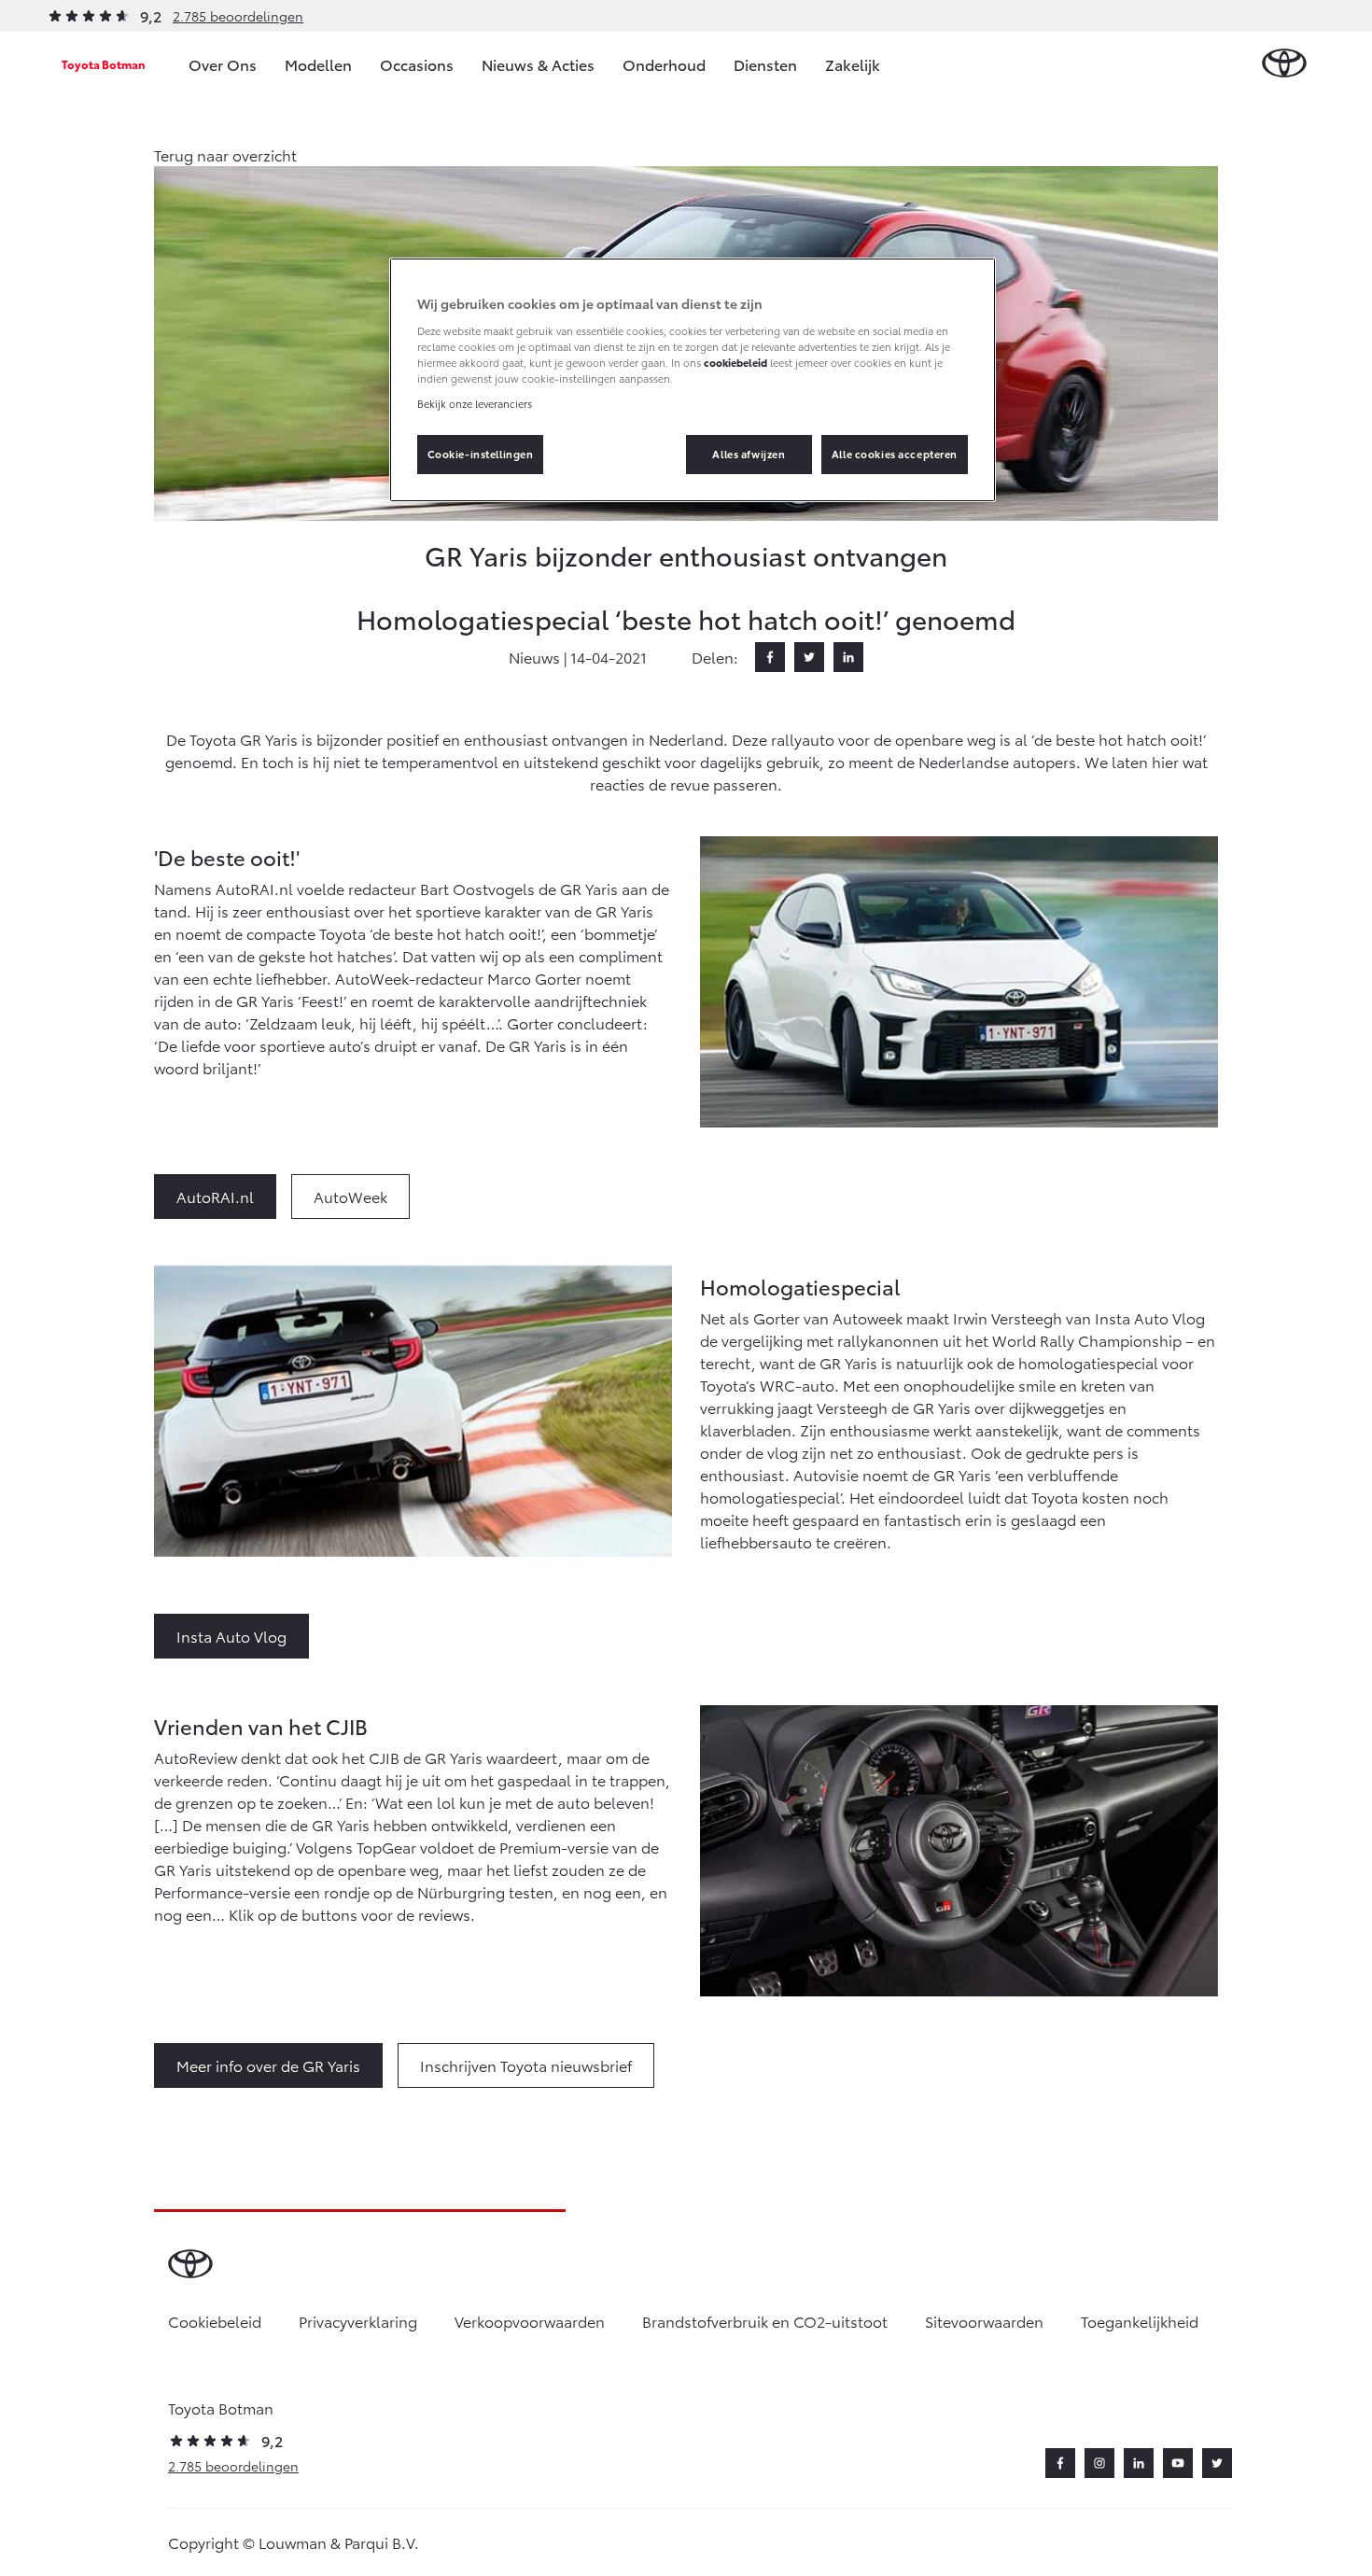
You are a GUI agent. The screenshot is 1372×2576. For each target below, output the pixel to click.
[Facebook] (770, 657)
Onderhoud (664, 64)
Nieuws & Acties (538, 64)
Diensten (765, 64)
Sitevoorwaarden (984, 2321)
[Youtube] (1178, 2463)
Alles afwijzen (749, 454)
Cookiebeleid (215, 2321)
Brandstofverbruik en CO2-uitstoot (765, 2321)
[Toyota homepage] (1284, 64)
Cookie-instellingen (481, 454)
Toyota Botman (104, 64)
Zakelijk (853, 64)
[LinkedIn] (848, 657)
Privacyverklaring (358, 2321)
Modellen (318, 64)
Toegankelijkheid (1140, 2321)
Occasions (417, 64)
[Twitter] (809, 657)
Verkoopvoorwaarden (530, 2321)
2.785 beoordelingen (238, 16)
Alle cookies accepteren (895, 454)
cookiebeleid (735, 362)
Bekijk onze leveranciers (475, 403)
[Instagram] (1099, 2463)
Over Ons (223, 64)
